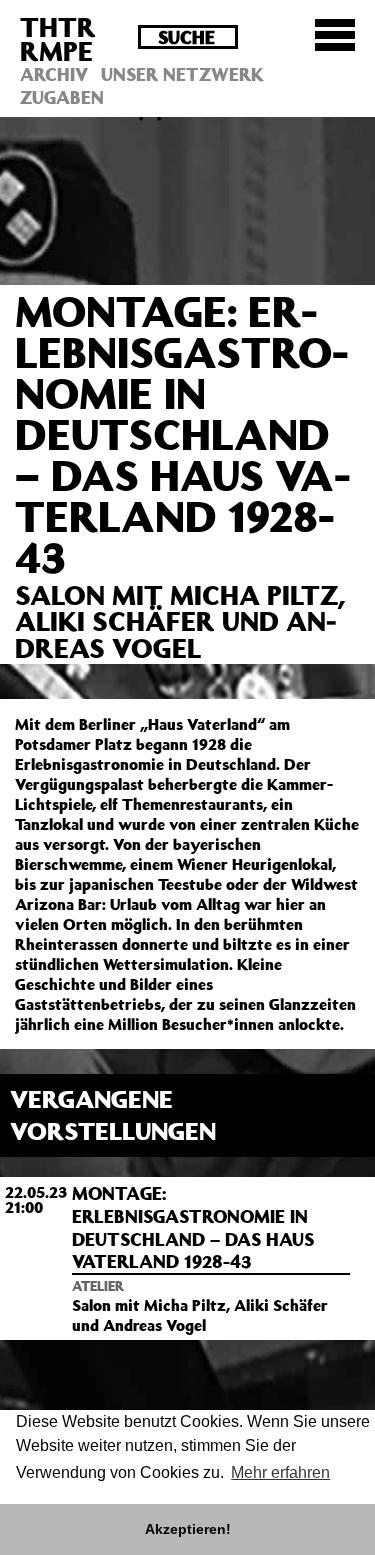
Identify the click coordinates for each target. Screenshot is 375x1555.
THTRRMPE (58, 38)
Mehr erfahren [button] (280, 1472)
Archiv (54, 74)
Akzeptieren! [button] (188, 1529)
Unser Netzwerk (182, 74)
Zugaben (62, 97)
